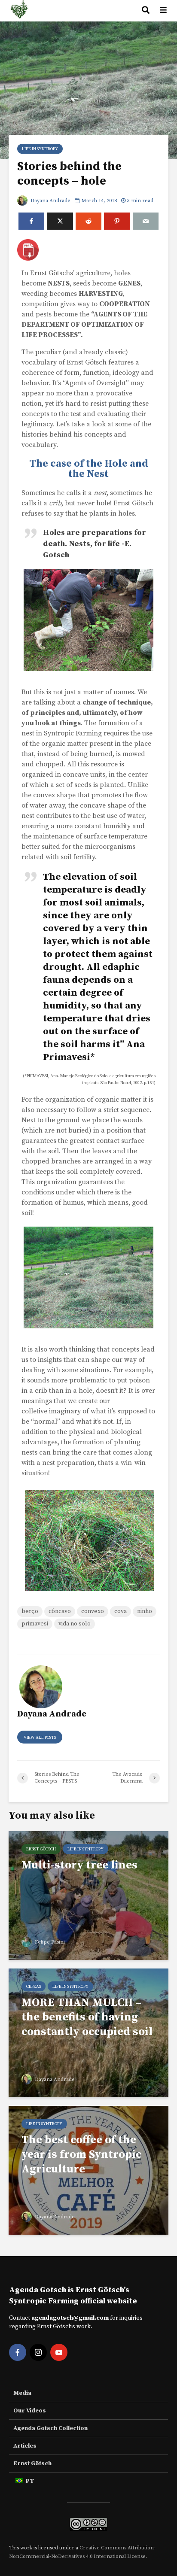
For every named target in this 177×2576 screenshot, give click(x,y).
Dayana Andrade (50, 201)
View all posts (40, 1738)
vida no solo (75, 1624)
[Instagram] (38, 2352)
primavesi (35, 1624)
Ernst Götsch (41, 1849)
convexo (93, 1611)
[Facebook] (18, 2352)
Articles (25, 2446)
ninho (145, 1611)
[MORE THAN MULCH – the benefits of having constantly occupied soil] (88, 2032)
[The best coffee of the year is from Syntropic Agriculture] (88, 2170)
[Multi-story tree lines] (88, 1895)
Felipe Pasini (49, 1942)
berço (30, 1611)
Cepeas (34, 1987)
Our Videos (30, 2411)
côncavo (60, 1611)
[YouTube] (59, 2352)
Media (22, 2393)
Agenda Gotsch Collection (50, 2428)
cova (121, 1611)
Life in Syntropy (40, 149)
